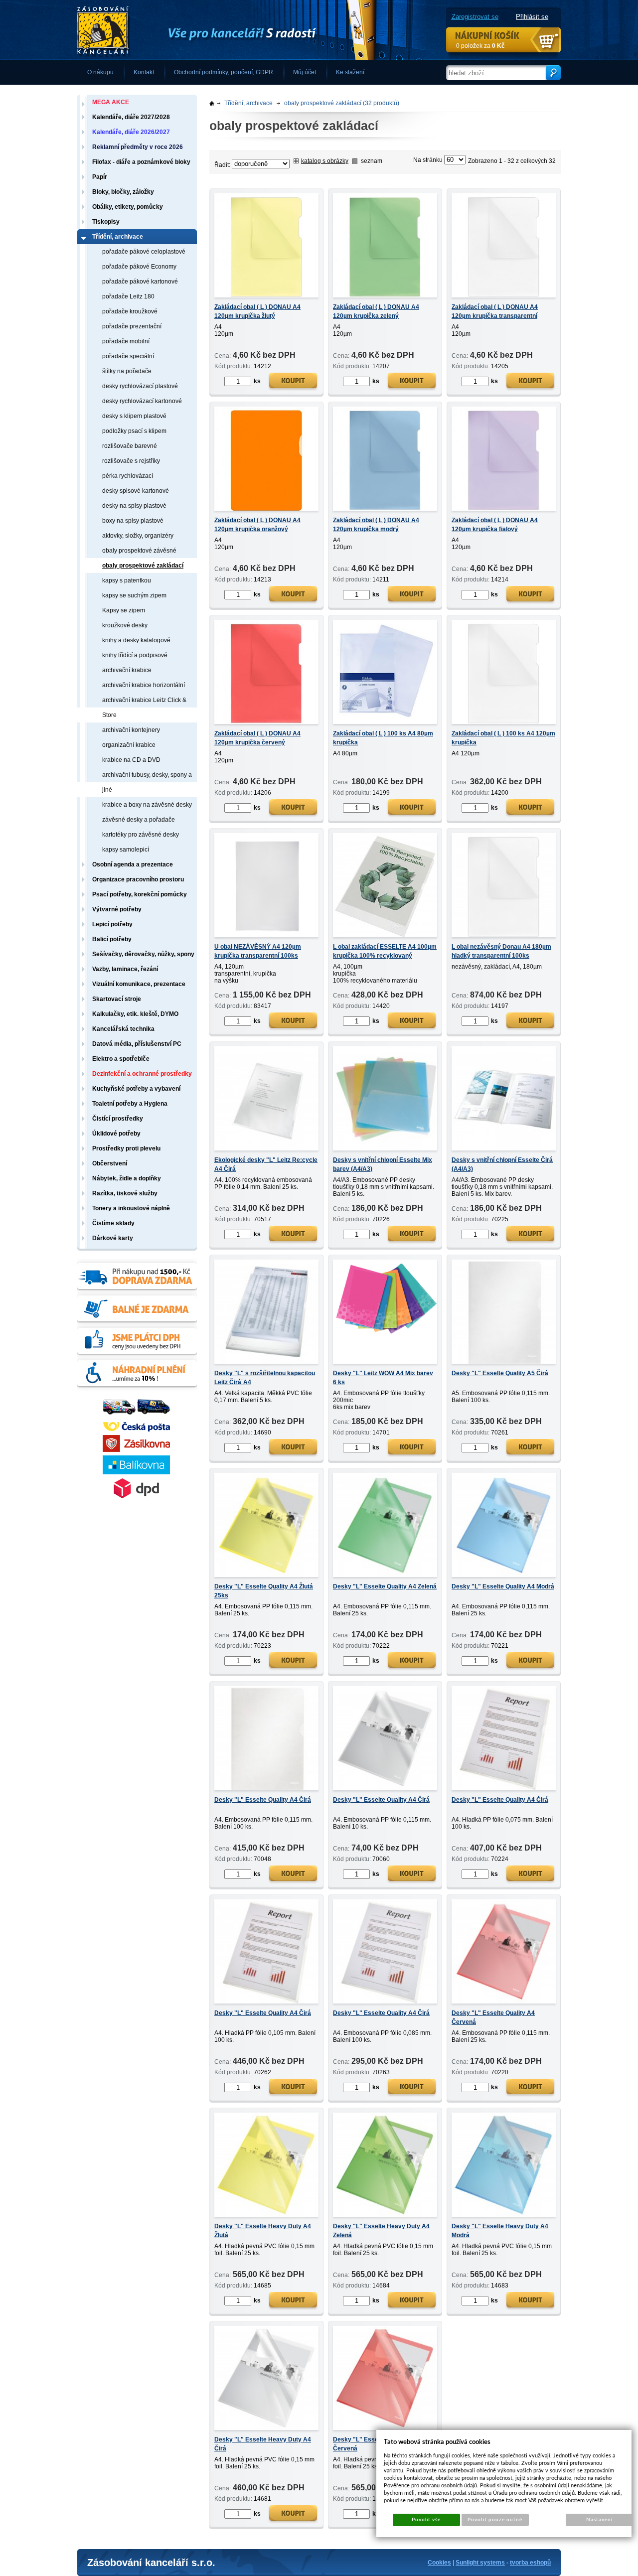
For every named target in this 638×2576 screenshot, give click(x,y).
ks (257, 381)
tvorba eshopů (530, 2563)
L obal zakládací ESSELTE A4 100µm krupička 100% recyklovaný (385, 951)
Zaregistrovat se (475, 17)
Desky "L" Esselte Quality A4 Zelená (385, 1586)
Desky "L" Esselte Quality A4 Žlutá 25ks (264, 1591)
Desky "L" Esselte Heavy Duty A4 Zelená (381, 2231)
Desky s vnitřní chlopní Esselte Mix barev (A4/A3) (383, 1164)
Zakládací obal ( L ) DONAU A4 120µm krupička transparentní (495, 311)
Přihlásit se (532, 17)
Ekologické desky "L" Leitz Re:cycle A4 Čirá (266, 1164)
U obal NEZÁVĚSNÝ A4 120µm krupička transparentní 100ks (258, 951)
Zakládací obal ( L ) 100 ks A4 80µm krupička (383, 738)
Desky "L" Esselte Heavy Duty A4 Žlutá (263, 2231)
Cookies (439, 2563)
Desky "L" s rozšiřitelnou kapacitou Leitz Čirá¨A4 (265, 1378)
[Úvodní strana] (227, 30)
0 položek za (480, 46)
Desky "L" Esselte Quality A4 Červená (493, 2017)
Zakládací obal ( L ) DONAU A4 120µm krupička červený (257, 738)
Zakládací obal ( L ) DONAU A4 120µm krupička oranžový (257, 525)
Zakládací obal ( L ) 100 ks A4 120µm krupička (503, 738)
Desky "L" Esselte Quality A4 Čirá (263, 1800)
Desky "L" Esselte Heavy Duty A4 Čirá (263, 2444)
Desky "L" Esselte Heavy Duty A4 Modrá (500, 2231)
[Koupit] (293, 382)
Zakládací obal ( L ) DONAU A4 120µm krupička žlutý (257, 311)
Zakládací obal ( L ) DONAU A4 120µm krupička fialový (495, 525)
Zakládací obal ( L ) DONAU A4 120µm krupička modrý (376, 525)
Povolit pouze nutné (495, 2520)
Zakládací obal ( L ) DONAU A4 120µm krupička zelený (376, 311)
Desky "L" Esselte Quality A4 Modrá (503, 1586)
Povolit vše (426, 2520)
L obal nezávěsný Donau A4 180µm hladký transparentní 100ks (501, 951)
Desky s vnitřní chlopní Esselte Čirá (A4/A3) (502, 1164)
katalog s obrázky (325, 161)
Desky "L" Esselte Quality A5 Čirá (500, 1373)
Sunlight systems (480, 2563)
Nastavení (599, 2520)
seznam (372, 161)
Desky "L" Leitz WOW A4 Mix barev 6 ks (383, 1378)
